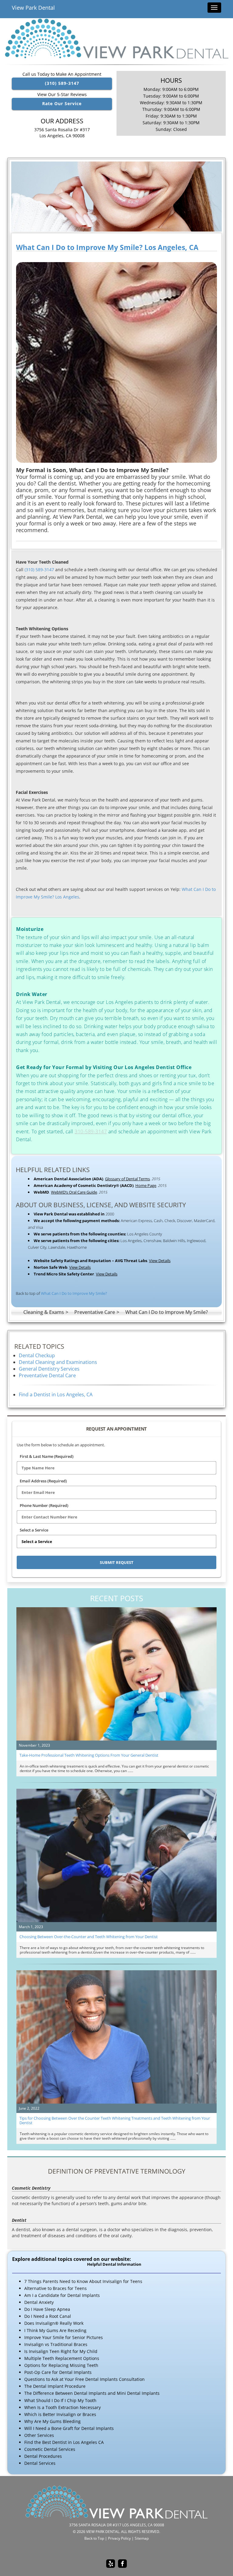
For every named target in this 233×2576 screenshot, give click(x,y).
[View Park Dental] (116, 38)
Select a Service (34, 1530)
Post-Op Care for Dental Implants (58, 2372)
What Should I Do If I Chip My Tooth (60, 2400)
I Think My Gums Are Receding (55, 2330)
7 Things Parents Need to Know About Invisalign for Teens (83, 2281)
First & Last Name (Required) (47, 1456)
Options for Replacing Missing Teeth (61, 2365)
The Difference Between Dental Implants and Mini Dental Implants (92, 2393)
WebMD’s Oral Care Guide (74, 1192)
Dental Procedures (43, 2456)
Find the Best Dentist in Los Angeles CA (64, 2442)
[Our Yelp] (111, 2564)
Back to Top (94, 2538)
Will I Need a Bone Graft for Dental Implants (69, 2428)
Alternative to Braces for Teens (56, 2288)
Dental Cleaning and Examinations (58, 1362)
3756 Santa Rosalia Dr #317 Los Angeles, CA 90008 (62, 133)
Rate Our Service (62, 103)
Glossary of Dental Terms (127, 1179)
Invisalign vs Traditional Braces (56, 2344)
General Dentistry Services (49, 1369)
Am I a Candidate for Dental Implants (62, 2295)
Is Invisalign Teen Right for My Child (61, 2351)
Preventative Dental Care (47, 1375)
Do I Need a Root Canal (48, 2316)
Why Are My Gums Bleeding (52, 2421)
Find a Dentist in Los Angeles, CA (56, 1395)
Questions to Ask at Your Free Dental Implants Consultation (84, 2379)
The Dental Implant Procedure (55, 2386)
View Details (160, 1261)
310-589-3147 (91, 1131)
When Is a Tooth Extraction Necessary (62, 2407)
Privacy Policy (119, 2538)
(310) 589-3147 (62, 83)
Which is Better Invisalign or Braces (60, 2414)
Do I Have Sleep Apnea (47, 2309)
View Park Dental (33, 8)
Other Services (39, 2435)
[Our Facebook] (122, 2564)
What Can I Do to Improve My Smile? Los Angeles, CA (107, 247)
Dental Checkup (37, 1355)
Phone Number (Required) (44, 1505)
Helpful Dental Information (114, 2264)
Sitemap (142, 2538)
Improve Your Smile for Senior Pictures (64, 2337)
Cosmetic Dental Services (50, 2449)
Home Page (146, 1185)
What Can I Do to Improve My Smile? (74, 1293)
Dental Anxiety (39, 2302)
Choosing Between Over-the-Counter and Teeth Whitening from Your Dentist (89, 1937)
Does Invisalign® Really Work (54, 2323)
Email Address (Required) (43, 1481)
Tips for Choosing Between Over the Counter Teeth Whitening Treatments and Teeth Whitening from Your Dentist (115, 2120)
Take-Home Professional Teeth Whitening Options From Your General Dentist (89, 1755)
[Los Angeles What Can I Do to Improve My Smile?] (116, 197)
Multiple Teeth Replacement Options (62, 2358)
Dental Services (40, 2463)
